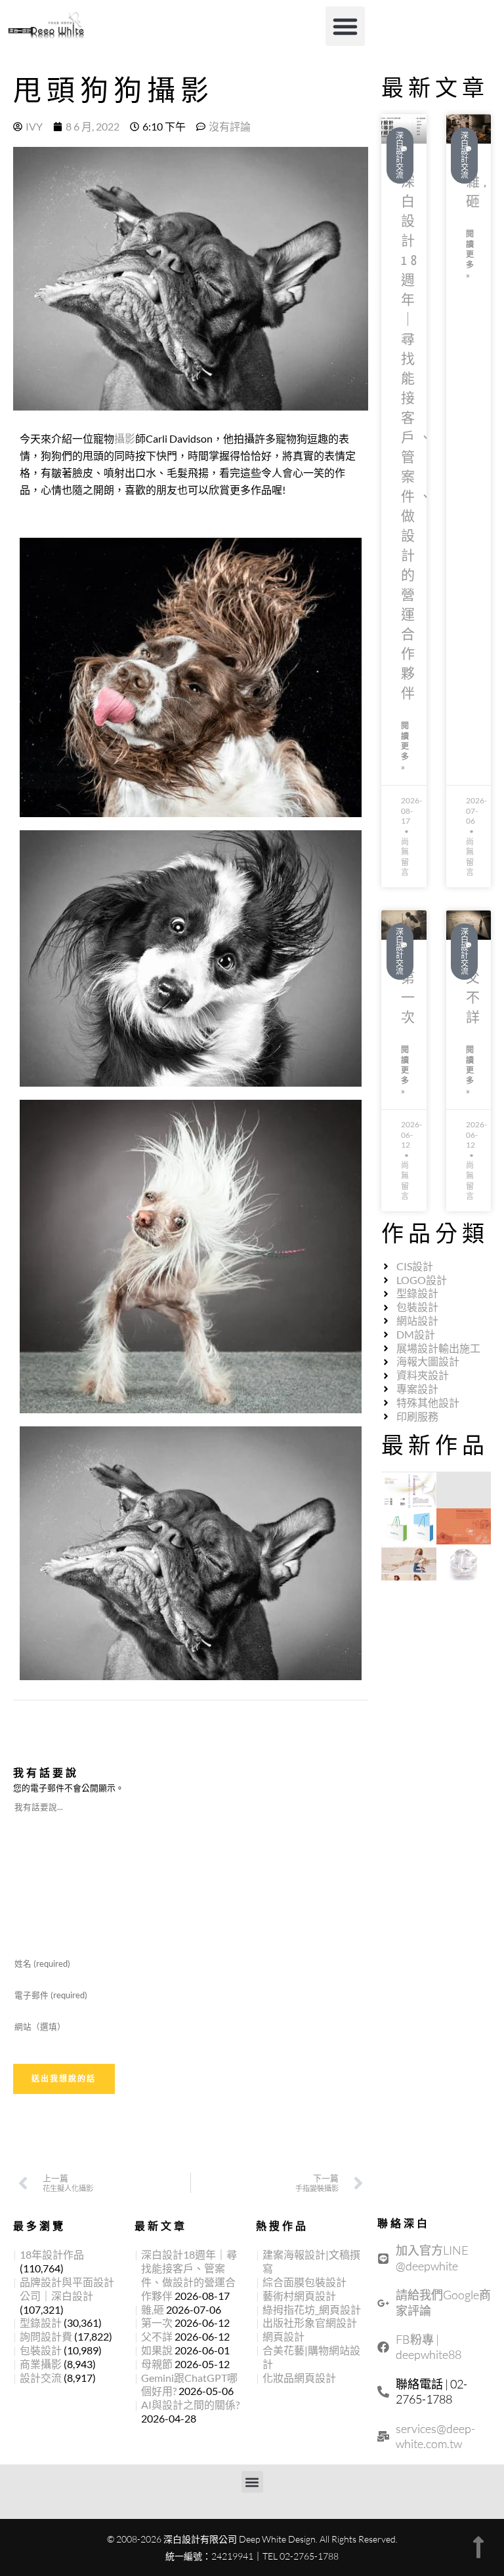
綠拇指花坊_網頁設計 (312, 2309)
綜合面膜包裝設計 (304, 2282)
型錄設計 (41, 2323)
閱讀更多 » (405, 746)
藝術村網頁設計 (299, 2296)
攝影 (125, 438)
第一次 (410, 998)
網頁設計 (283, 2336)
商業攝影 (41, 2364)
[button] (345, 26)
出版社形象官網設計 (310, 2323)
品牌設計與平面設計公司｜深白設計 (67, 2289)
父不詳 (475, 998)
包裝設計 (41, 2350)
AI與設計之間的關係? (190, 2405)
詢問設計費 (46, 2336)
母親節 (157, 2364)
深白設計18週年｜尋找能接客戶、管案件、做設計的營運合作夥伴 (419, 438)
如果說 (157, 2350)
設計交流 (41, 2378)
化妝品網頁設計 (299, 2378)
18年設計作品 (52, 2254)
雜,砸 (153, 2309)
